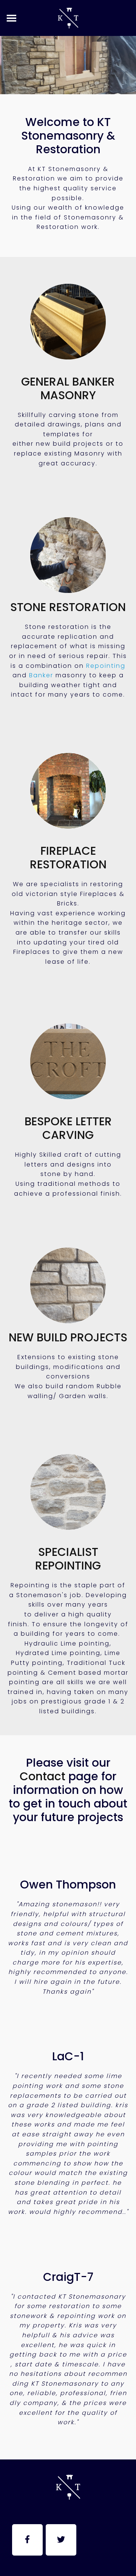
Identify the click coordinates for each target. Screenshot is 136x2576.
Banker (41, 675)
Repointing (106, 666)
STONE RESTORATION (68, 607)
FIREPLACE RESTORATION (68, 858)
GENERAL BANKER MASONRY (68, 388)
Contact (42, 1776)
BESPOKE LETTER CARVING (68, 1128)
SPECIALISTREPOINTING (68, 1559)
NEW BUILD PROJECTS (68, 1337)
